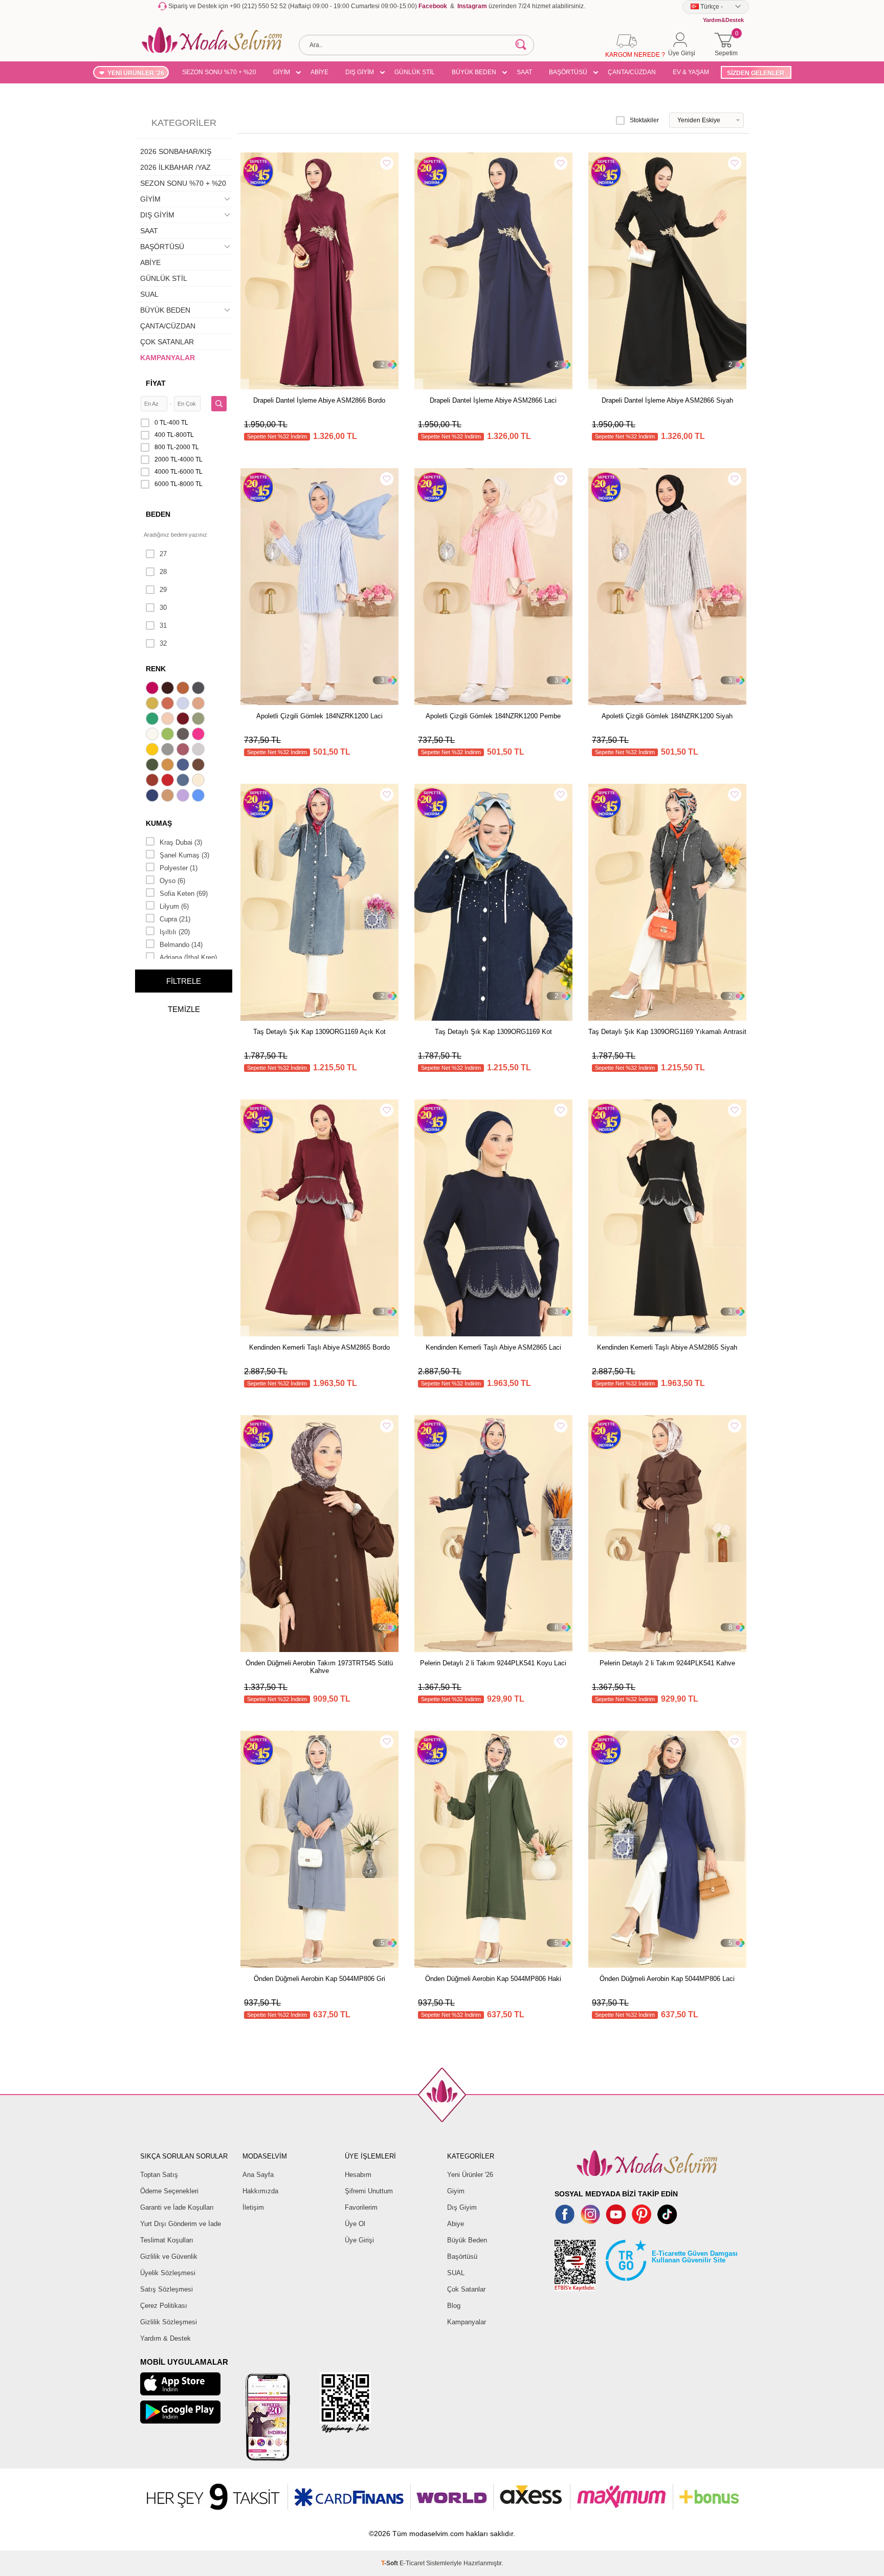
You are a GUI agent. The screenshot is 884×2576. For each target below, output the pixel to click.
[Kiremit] (153, 781)
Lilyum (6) (174, 906)
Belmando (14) (181, 945)
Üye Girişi (359, 2240)
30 (163, 608)
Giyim (456, 2191)
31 (163, 625)
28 (163, 572)
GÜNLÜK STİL (415, 72)
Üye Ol (355, 2224)
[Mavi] (200, 797)
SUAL (149, 294)
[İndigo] (184, 766)
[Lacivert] (153, 797)
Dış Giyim (462, 2207)
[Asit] (153, 704)
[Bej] (200, 704)
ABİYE (319, 72)
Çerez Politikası (164, 2306)
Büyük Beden (467, 2240)
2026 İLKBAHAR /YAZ (175, 167)
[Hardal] (169, 766)
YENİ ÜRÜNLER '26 (136, 73)
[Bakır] (169, 704)
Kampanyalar (467, 2322)
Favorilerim (361, 2207)
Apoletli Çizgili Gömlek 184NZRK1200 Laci (319, 716)
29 (163, 590)
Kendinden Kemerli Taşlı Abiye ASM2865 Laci (493, 1347)
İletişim (253, 2207)
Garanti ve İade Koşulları (177, 2207)
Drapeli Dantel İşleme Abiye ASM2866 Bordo (319, 400)
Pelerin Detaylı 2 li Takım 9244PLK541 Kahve (667, 1663)
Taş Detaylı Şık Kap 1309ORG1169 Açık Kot (319, 1032)
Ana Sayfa (258, 2175)
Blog (454, 2306)
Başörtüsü (462, 2256)
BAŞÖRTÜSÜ (568, 72)
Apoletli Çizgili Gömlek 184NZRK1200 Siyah (667, 716)
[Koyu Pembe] (153, 689)
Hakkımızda (260, 2191)
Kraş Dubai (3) (181, 842)
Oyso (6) (172, 881)
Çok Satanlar (466, 2289)
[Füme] (184, 735)
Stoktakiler (644, 120)
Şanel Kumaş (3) (184, 855)
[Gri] (169, 751)
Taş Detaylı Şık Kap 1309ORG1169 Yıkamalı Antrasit (667, 1032)
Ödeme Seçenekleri (169, 2191)
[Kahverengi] (200, 766)
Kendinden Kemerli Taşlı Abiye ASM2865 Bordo (319, 1347)
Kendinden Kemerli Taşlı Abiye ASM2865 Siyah (667, 1347)
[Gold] (153, 751)
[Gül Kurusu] (184, 751)
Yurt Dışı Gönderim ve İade (181, 2224)
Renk (156, 669)
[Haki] (153, 766)
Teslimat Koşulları (167, 2240)
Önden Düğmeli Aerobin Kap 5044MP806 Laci (667, 1979)
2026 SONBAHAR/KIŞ (176, 151)
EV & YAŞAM (691, 72)
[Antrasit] (200, 689)
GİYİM (282, 72)
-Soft (390, 2563)
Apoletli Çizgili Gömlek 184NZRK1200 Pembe (493, 716)
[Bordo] (184, 720)
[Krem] (200, 781)
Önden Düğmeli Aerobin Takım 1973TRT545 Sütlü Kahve (319, 1667)
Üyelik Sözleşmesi (168, 2273)
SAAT (524, 72)
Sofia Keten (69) (184, 894)
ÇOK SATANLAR (167, 342)
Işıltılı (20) (175, 932)
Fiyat (156, 383)
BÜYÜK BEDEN (474, 72)
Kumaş (159, 823)
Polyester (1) (179, 868)
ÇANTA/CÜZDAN (632, 72)
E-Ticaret (412, 2563)
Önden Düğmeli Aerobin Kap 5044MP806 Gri (319, 1979)
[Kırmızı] (169, 781)
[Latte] (169, 797)
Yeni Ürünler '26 (470, 2175)
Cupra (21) (175, 919)
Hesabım (358, 2175)
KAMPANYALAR (168, 358)
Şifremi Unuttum (369, 2191)
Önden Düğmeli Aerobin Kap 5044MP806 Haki (493, 1979)
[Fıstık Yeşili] (169, 735)
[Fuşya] (200, 735)
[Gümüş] (200, 751)
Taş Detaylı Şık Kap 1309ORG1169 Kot (493, 1032)
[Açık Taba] (184, 689)
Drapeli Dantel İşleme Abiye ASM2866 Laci (493, 400)
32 (163, 643)
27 (163, 554)
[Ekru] (153, 735)
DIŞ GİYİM (360, 72)
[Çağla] (200, 720)
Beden (158, 514)
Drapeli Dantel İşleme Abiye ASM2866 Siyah (667, 400)
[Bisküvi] (169, 720)
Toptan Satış (159, 2175)
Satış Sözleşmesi (167, 2289)
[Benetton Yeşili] (153, 720)
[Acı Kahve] (169, 689)
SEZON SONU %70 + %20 (219, 72)
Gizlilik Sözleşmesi (169, 2322)
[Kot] (184, 781)
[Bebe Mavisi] (184, 704)
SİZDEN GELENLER (756, 73)
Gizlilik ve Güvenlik (169, 2256)
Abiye (456, 2224)
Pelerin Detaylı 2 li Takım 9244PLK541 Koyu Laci (493, 1663)
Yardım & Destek (165, 2338)
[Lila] (184, 797)
